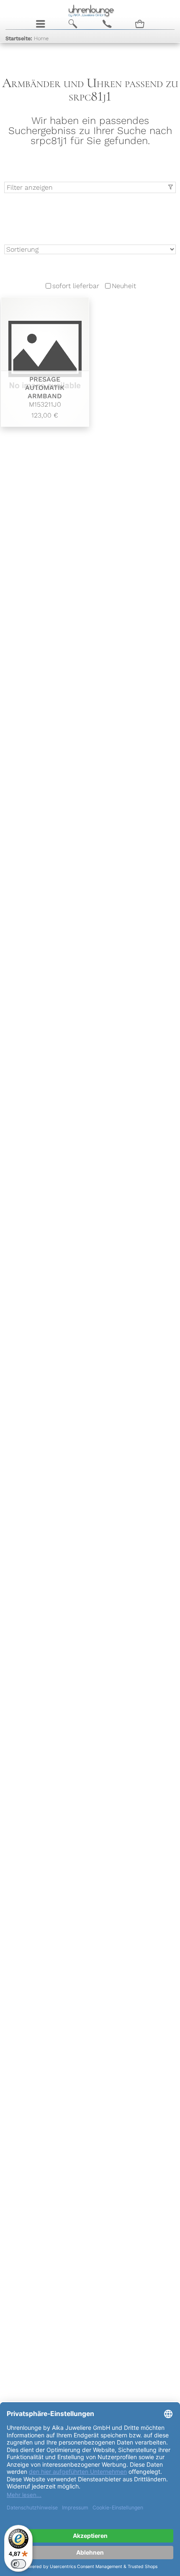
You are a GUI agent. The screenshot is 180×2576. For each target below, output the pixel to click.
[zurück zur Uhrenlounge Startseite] (90, 10)
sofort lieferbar (76, 286)
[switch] (18, 2564)
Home (27, 38)
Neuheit (124, 286)
